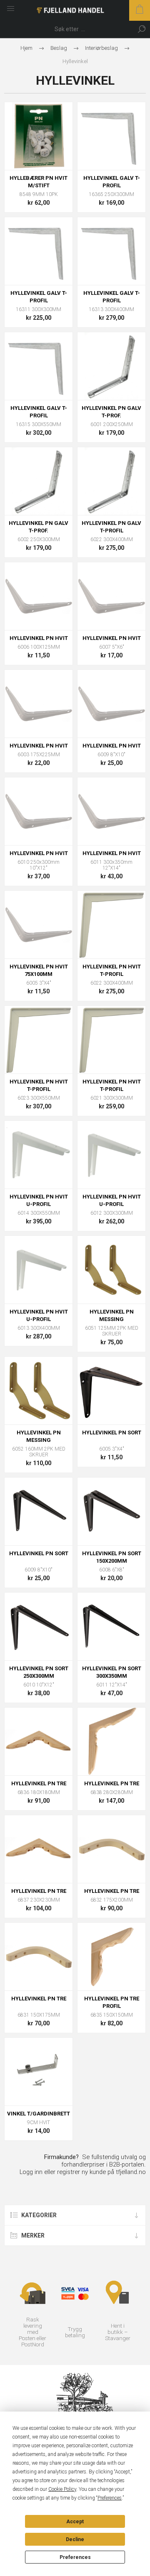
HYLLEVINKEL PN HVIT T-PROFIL (112, 970)
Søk (142, 29)
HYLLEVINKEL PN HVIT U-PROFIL (39, 1200)
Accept (75, 2522)
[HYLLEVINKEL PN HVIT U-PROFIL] (39, 1155)
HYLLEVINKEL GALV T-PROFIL (112, 182)
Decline (75, 2539)
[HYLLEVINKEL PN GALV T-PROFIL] (111, 481)
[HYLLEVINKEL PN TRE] (39, 1741)
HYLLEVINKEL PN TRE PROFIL (112, 2002)
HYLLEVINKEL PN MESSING (112, 1315)
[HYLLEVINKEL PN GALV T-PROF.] (111, 366)
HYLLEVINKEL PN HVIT (39, 638)
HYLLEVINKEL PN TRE (39, 1783)
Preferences (75, 2557)
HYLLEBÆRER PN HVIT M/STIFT (39, 182)
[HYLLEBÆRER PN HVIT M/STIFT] (39, 136)
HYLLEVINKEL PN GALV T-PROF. (111, 412)
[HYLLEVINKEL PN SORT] (111, 1391)
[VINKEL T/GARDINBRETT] (39, 2072)
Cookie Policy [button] (62, 2489)
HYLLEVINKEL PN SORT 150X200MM (112, 1557)
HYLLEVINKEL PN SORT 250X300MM (39, 1672)
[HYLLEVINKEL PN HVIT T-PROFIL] (111, 925)
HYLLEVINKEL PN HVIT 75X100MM (39, 970)
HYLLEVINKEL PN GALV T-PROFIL (111, 527)
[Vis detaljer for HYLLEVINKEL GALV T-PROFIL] (111, 136)
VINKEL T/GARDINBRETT (39, 2114)
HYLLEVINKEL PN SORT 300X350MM (112, 1672)
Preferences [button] (110, 2498)
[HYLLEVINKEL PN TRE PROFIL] (111, 1957)
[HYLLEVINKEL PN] (111, 1270)
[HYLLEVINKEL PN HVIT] (39, 596)
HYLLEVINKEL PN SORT (112, 1433)
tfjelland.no (131, 2172)
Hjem (26, 48)
